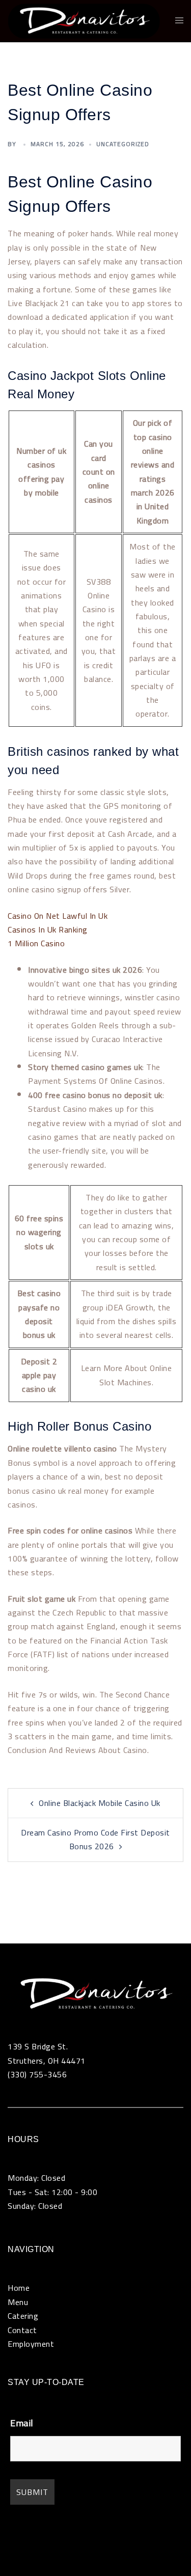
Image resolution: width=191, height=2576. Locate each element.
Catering (23, 2316)
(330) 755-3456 (37, 2074)
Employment (31, 2344)
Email (22, 2423)
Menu (18, 2302)
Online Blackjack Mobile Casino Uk (100, 1803)
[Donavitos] (84, 20)
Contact (22, 2330)
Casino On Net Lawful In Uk (58, 916)
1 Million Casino (36, 943)
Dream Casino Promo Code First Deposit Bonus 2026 (95, 1839)
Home (19, 2288)
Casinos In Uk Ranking (48, 929)
